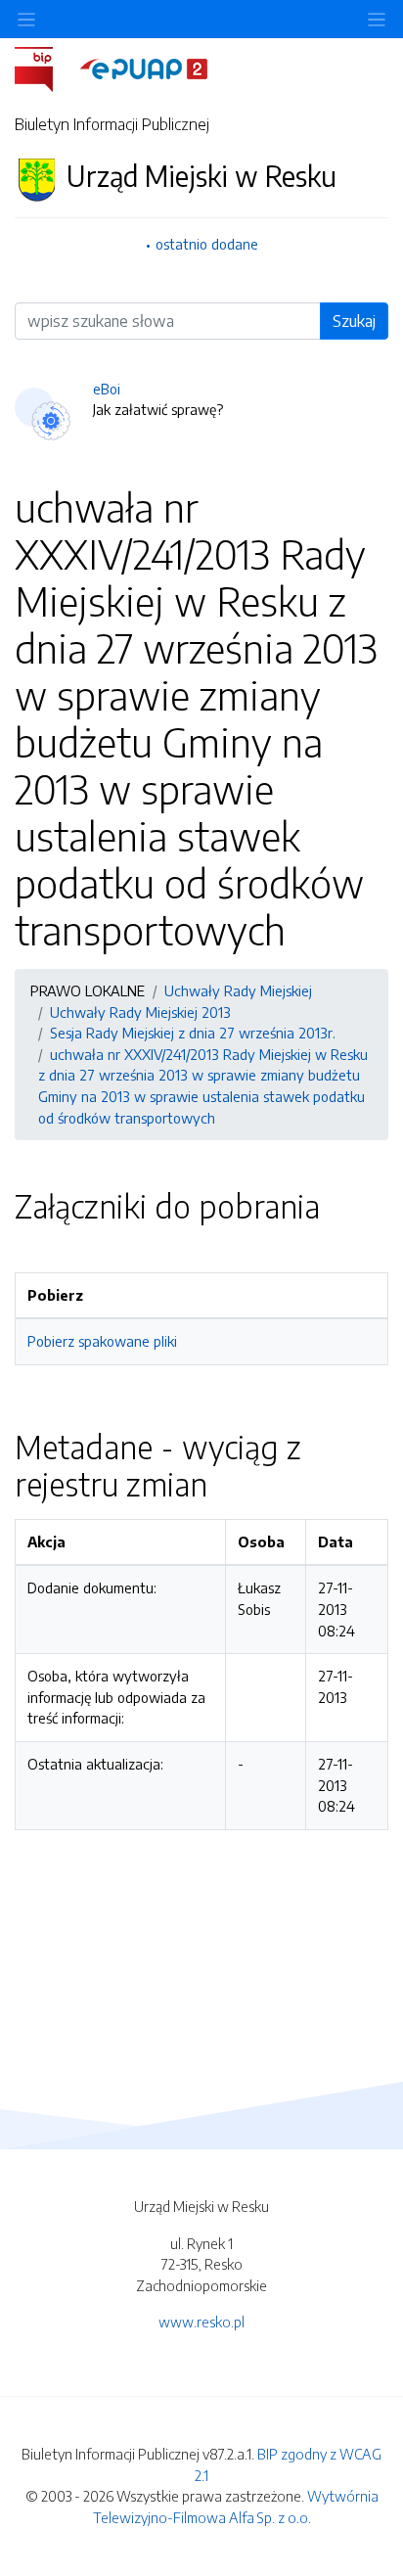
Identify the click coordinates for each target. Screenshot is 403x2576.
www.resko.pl (201, 2322)
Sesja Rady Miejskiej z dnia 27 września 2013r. (193, 1033)
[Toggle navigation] (377, 19)
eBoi (107, 389)
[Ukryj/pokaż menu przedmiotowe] (26, 19)
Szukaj (354, 321)
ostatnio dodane (207, 244)
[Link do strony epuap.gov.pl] (144, 68)
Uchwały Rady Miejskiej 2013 (140, 1012)
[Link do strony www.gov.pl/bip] (45, 68)
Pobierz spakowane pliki (102, 1341)
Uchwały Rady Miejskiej (238, 990)
